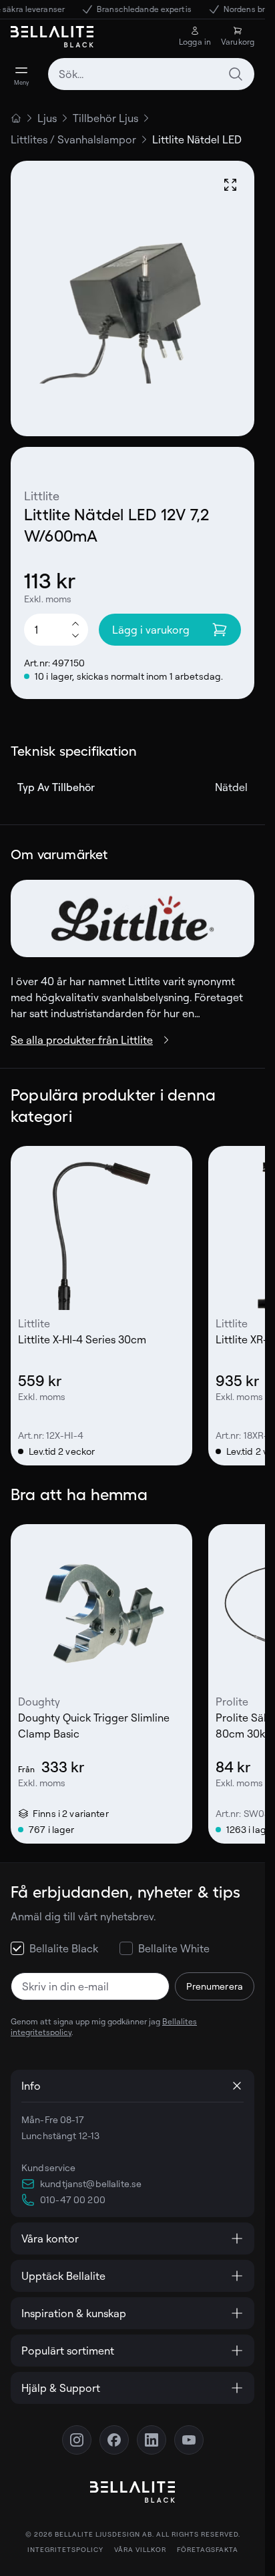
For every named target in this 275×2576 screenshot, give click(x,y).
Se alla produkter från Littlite (82, 1040)
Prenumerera (215, 1986)
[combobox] (151, 74)
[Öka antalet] (75, 623)
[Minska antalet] (75, 636)
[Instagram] (77, 2440)
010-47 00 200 (73, 2199)
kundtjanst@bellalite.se (91, 2183)
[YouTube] (189, 2440)
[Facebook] (114, 2440)
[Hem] (16, 118)
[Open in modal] (230, 185)
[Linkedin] (152, 2440)
